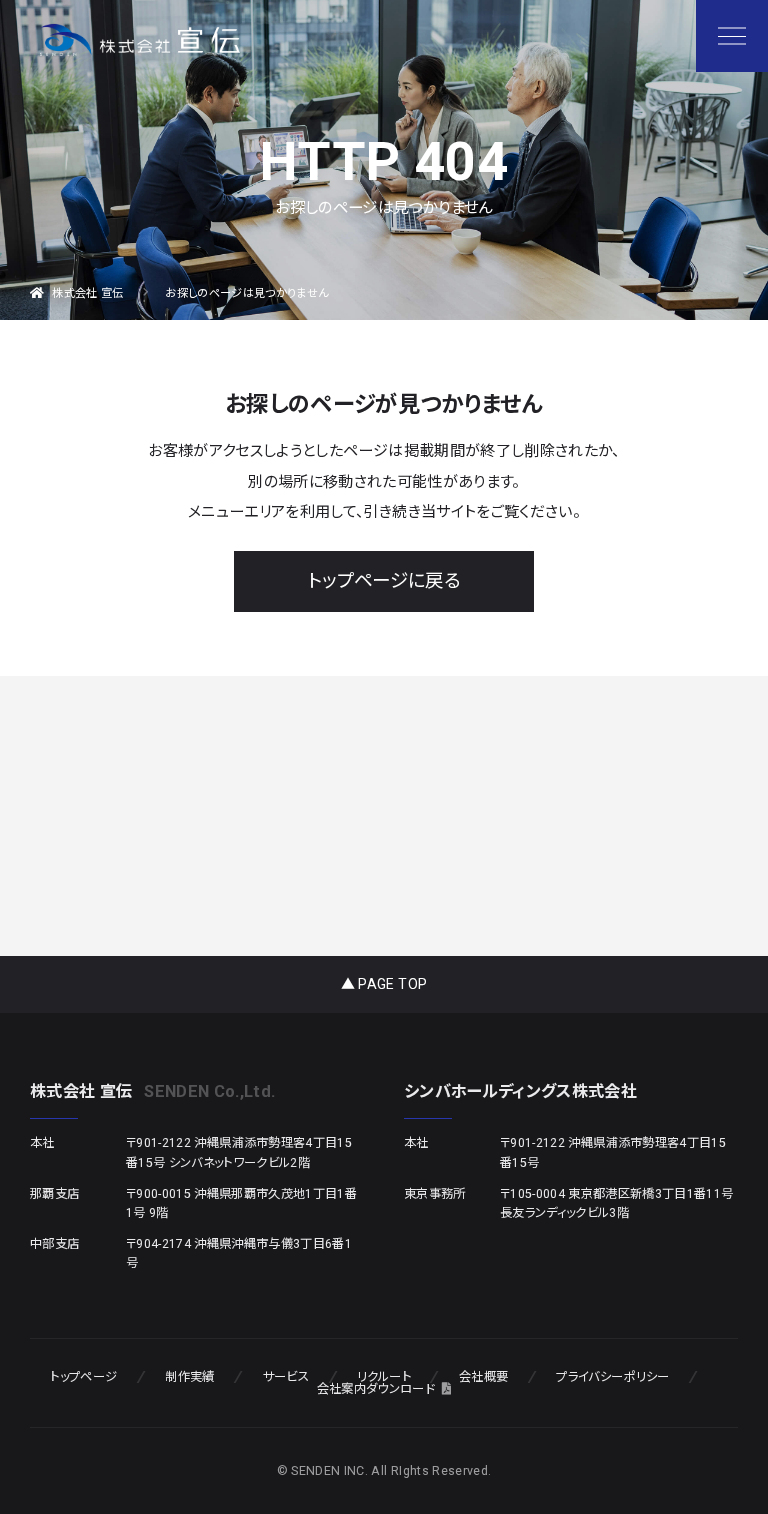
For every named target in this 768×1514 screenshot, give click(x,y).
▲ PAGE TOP (384, 984)
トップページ (83, 1377)
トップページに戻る (384, 581)
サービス (286, 1377)
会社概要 (483, 1377)
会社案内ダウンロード (375, 1389)
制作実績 (189, 1377)
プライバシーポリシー (612, 1377)
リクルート (384, 1377)
